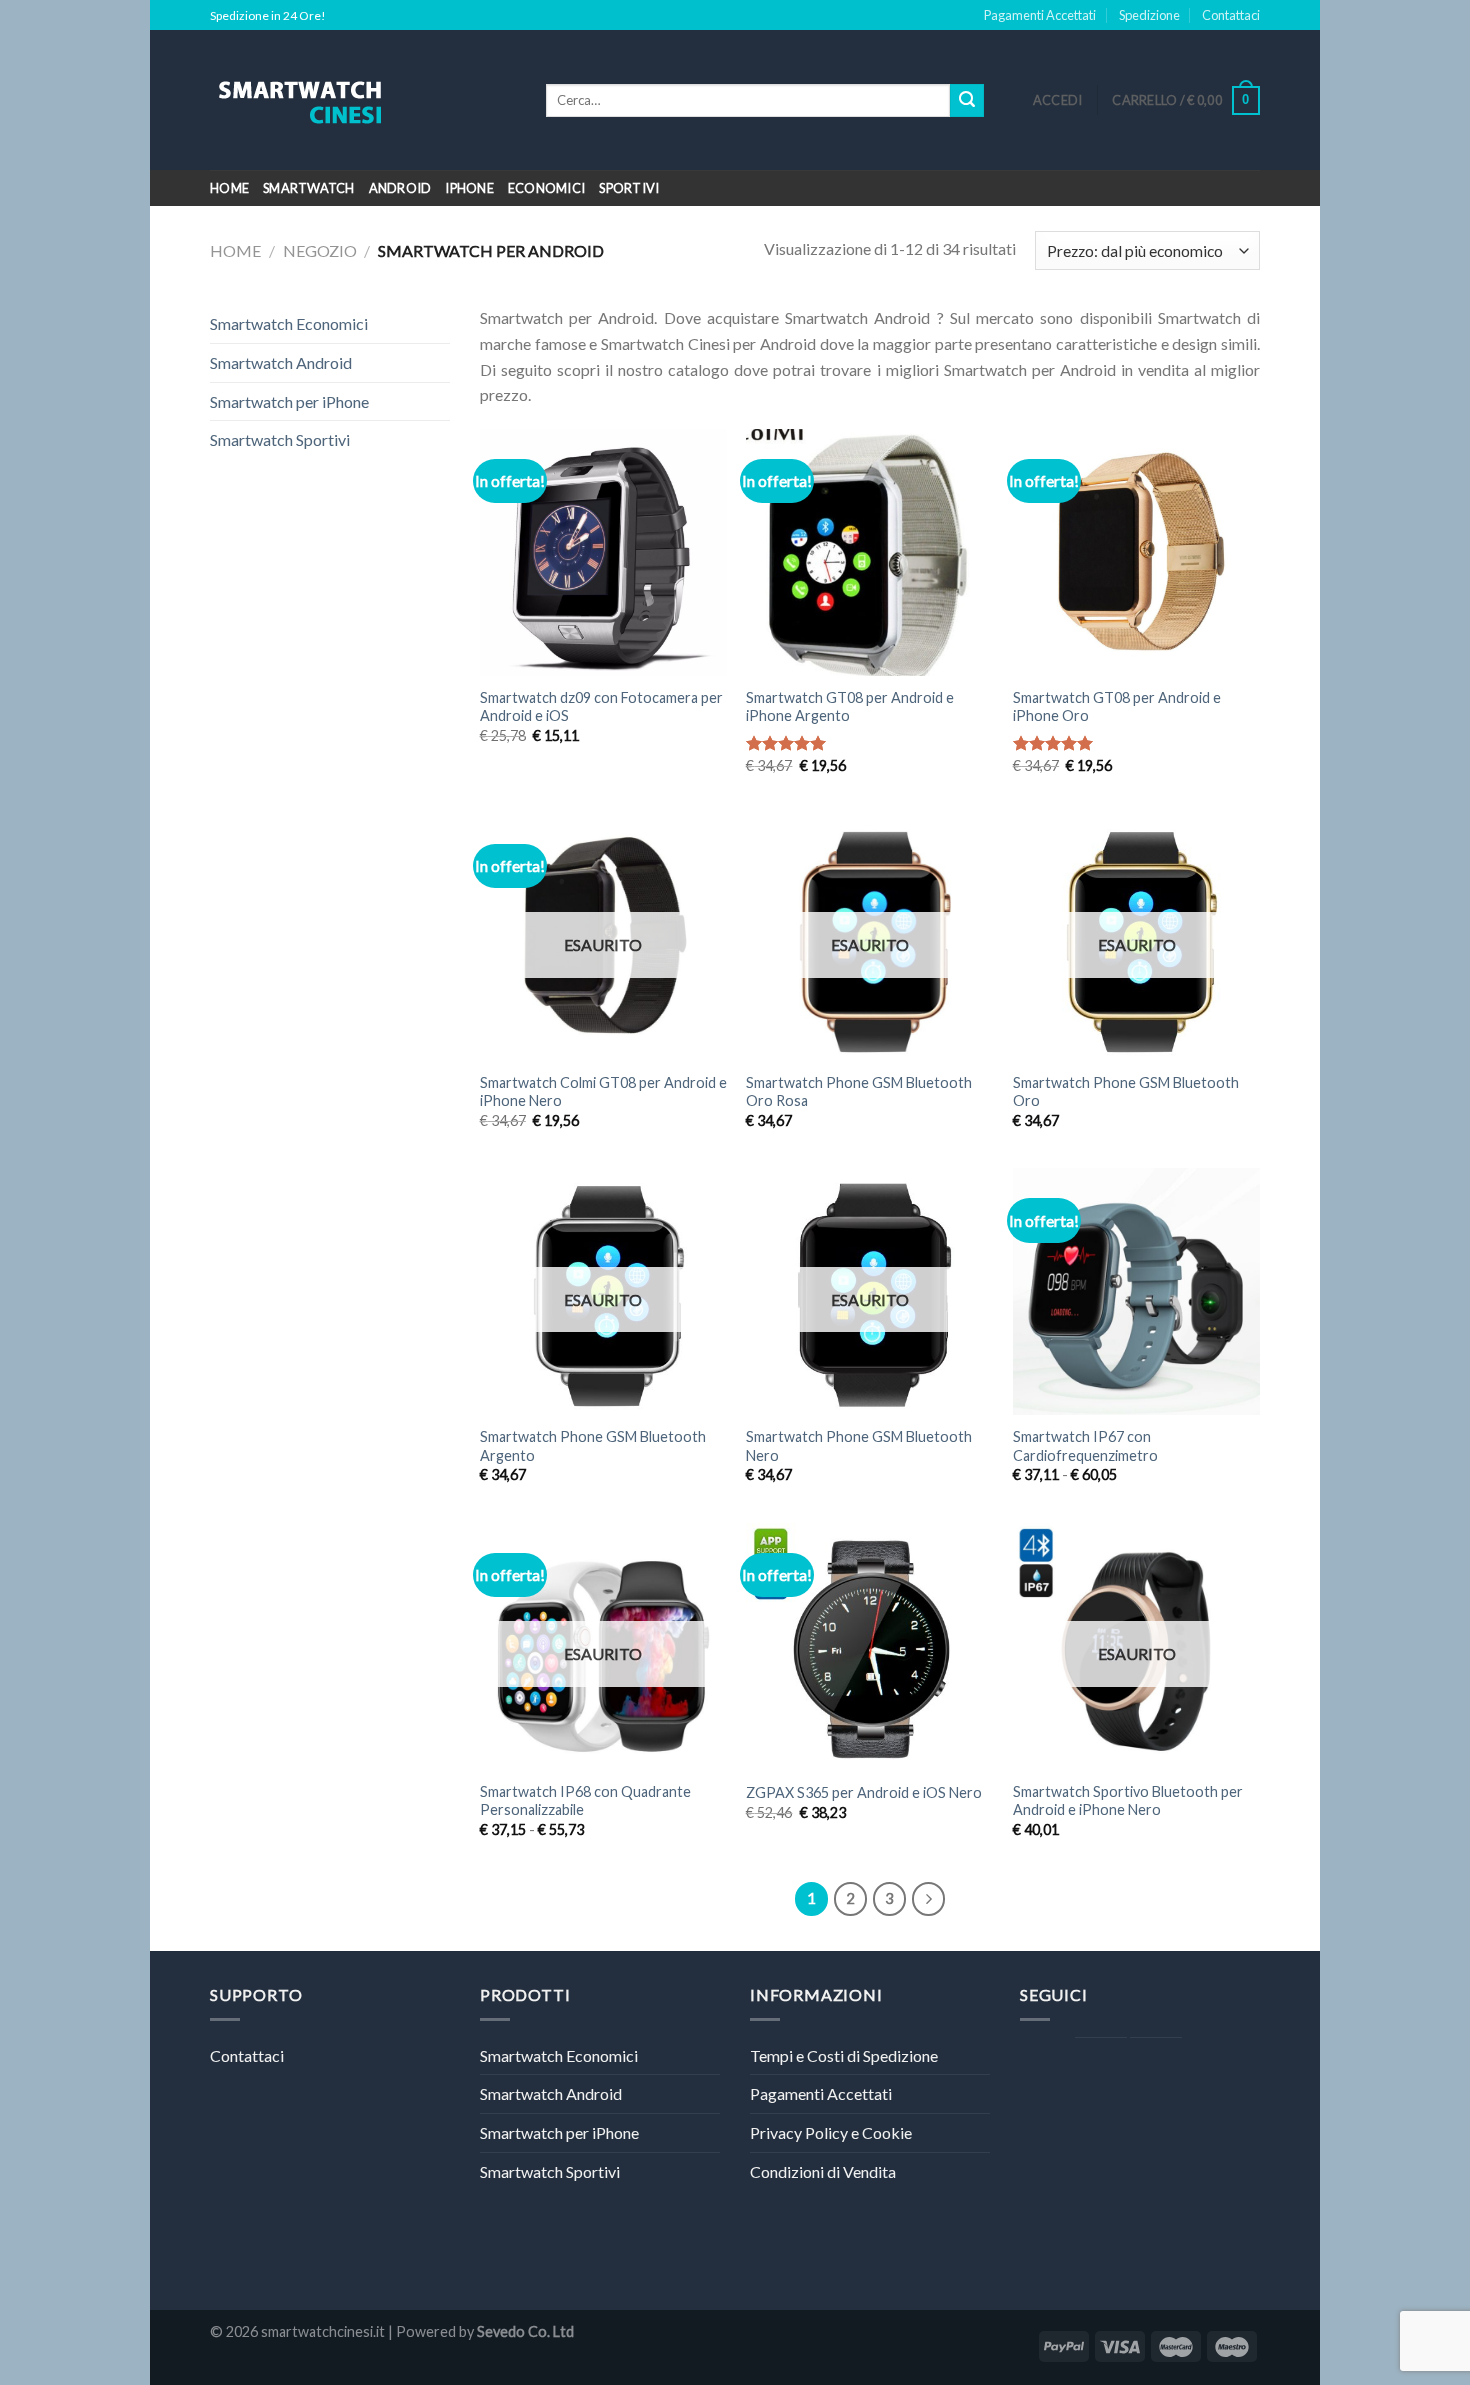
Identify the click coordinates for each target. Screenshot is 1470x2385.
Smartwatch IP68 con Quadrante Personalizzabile (585, 1801)
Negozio (320, 250)
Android (400, 188)
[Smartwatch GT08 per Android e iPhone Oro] (1136, 552)
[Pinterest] (1156, 2064)
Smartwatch (309, 188)
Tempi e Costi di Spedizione (844, 2055)
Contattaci (1231, 15)
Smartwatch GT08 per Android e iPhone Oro (1117, 707)
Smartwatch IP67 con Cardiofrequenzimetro (1085, 1446)
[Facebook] (1101, 2064)
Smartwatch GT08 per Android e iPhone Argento (850, 707)
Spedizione (1149, 15)
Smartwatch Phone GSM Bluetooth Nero (859, 1446)
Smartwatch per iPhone (289, 401)
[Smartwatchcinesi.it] (363, 100)
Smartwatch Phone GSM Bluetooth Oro (1126, 1092)
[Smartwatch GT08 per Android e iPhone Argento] (869, 552)
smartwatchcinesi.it (323, 2331)
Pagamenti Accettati (1040, 15)
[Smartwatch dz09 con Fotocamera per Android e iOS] (603, 552)
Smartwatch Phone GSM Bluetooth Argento (593, 1446)
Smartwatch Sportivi (280, 439)
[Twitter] (1046, 2064)
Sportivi (629, 188)
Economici (546, 188)
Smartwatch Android (281, 362)
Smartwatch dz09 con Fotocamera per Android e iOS (601, 707)
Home (229, 188)
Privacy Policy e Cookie (831, 2132)
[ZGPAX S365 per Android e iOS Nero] (869, 1646)
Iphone (469, 188)
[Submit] (967, 101)
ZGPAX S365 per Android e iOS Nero (864, 1792)
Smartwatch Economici (289, 323)
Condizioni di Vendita (823, 2171)
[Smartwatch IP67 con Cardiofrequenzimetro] (1136, 1291)
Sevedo (501, 2331)
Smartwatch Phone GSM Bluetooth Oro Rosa (859, 1092)
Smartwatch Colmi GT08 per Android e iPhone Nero (603, 1092)
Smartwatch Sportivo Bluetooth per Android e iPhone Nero (1128, 1801)
